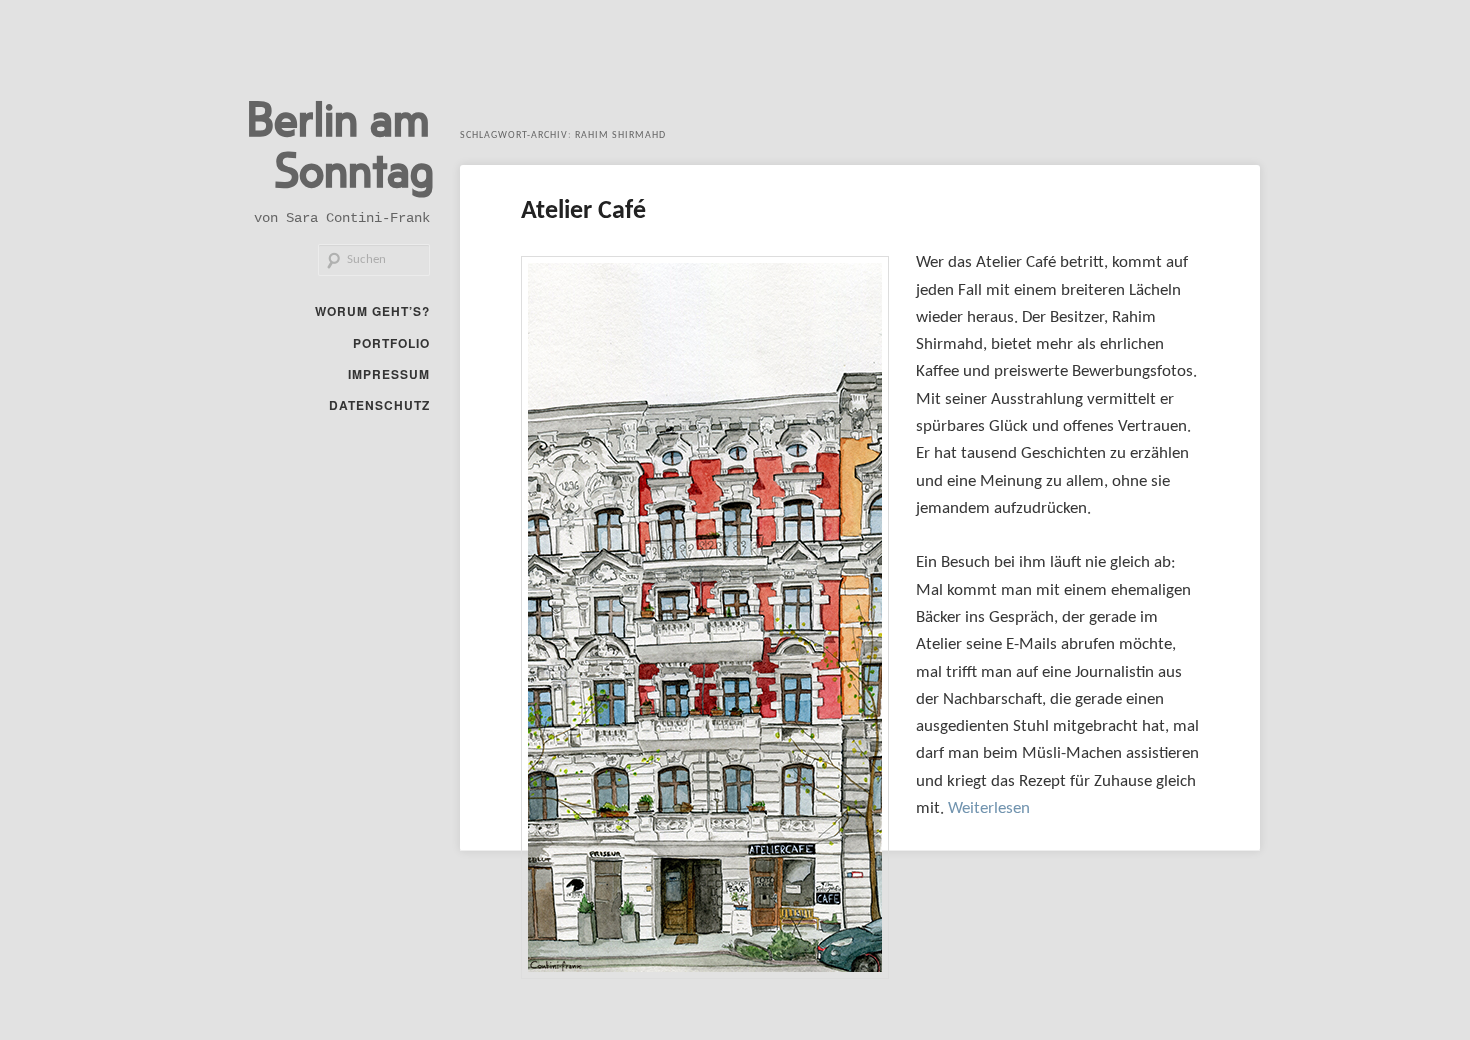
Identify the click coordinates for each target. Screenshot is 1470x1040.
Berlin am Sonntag (340, 142)
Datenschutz (379, 405)
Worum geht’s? (372, 311)
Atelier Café (583, 211)
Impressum (389, 374)
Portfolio (391, 343)
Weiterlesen (989, 808)
